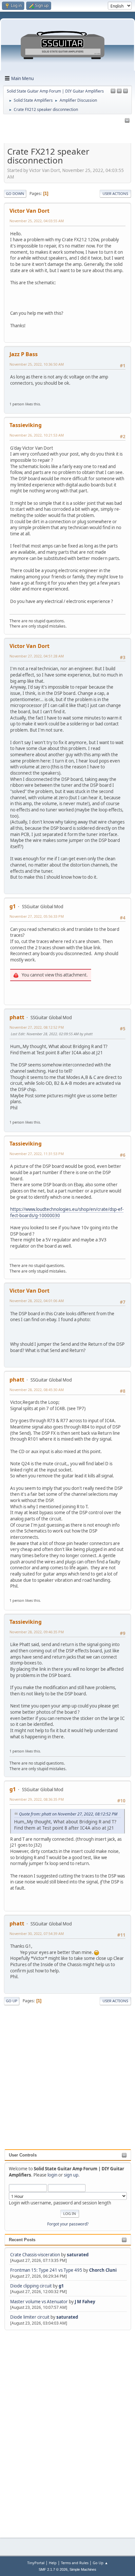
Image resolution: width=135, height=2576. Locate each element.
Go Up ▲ (100, 2563)
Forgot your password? (68, 2224)
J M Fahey (85, 2302)
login (52, 2175)
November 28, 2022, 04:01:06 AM (37, 1301)
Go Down (15, 193)
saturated (78, 2255)
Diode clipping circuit (31, 2286)
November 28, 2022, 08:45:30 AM (37, 1390)
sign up (71, 2175)
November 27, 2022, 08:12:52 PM (37, 1027)
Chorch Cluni (103, 2270)
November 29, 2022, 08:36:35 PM (37, 1799)
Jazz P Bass (24, 354)
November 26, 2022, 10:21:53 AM (37, 435)
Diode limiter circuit (30, 2317)
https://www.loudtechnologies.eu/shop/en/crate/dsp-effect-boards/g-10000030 (67, 1212)
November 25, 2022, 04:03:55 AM (37, 221)
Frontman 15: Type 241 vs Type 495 (46, 2270)
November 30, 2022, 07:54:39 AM (37, 1933)
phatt (17, 1017)
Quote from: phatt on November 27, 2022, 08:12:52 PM (68, 1814)
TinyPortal (36, 2563)
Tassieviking (26, 425)
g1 (61, 2286)
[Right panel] (113, 91)
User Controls (23, 2155)
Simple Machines (83, 2569)
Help (53, 2563)
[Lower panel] (125, 91)
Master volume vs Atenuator (39, 2302)
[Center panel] (119, 91)
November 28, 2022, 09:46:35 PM (37, 1632)
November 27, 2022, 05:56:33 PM (37, 916)
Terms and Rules (75, 2563)
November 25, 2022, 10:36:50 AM (37, 364)
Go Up (12, 2001)
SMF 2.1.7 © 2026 (53, 2569)
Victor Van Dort (29, 211)
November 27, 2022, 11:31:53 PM (37, 1154)
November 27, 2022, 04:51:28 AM (37, 656)
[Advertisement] (31, 2430)
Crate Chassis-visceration (35, 2255)
